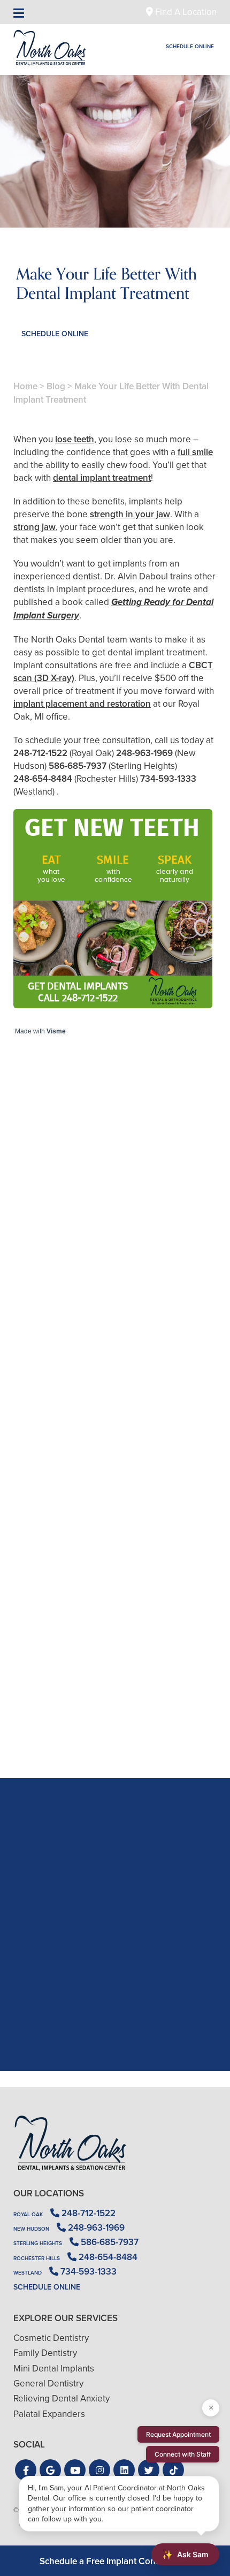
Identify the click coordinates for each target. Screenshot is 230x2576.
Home (25, 386)
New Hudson (31, 2229)
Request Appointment (178, 2434)
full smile (195, 452)
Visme (56, 1031)
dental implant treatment (102, 478)
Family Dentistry (45, 2353)
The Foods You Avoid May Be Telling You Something (115, 1716)
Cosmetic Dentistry (51, 2338)
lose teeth (75, 439)
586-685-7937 (78, 766)
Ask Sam (185, 2555)
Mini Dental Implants (54, 2369)
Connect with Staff (183, 2454)
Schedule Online (190, 46)
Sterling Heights (38, 2243)
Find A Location (185, 12)
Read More (46, 1340)
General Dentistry (48, 2384)
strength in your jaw (130, 514)
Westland (28, 2273)
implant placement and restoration (82, 704)
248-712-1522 (40, 753)
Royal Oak (28, 2214)
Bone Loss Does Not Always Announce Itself (115, 1310)
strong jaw (34, 527)
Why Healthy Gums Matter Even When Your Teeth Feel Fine (115, 1513)
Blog (56, 386)
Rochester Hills (37, 2258)
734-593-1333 (168, 779)
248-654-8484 (43, 779)
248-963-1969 (144, 753)
